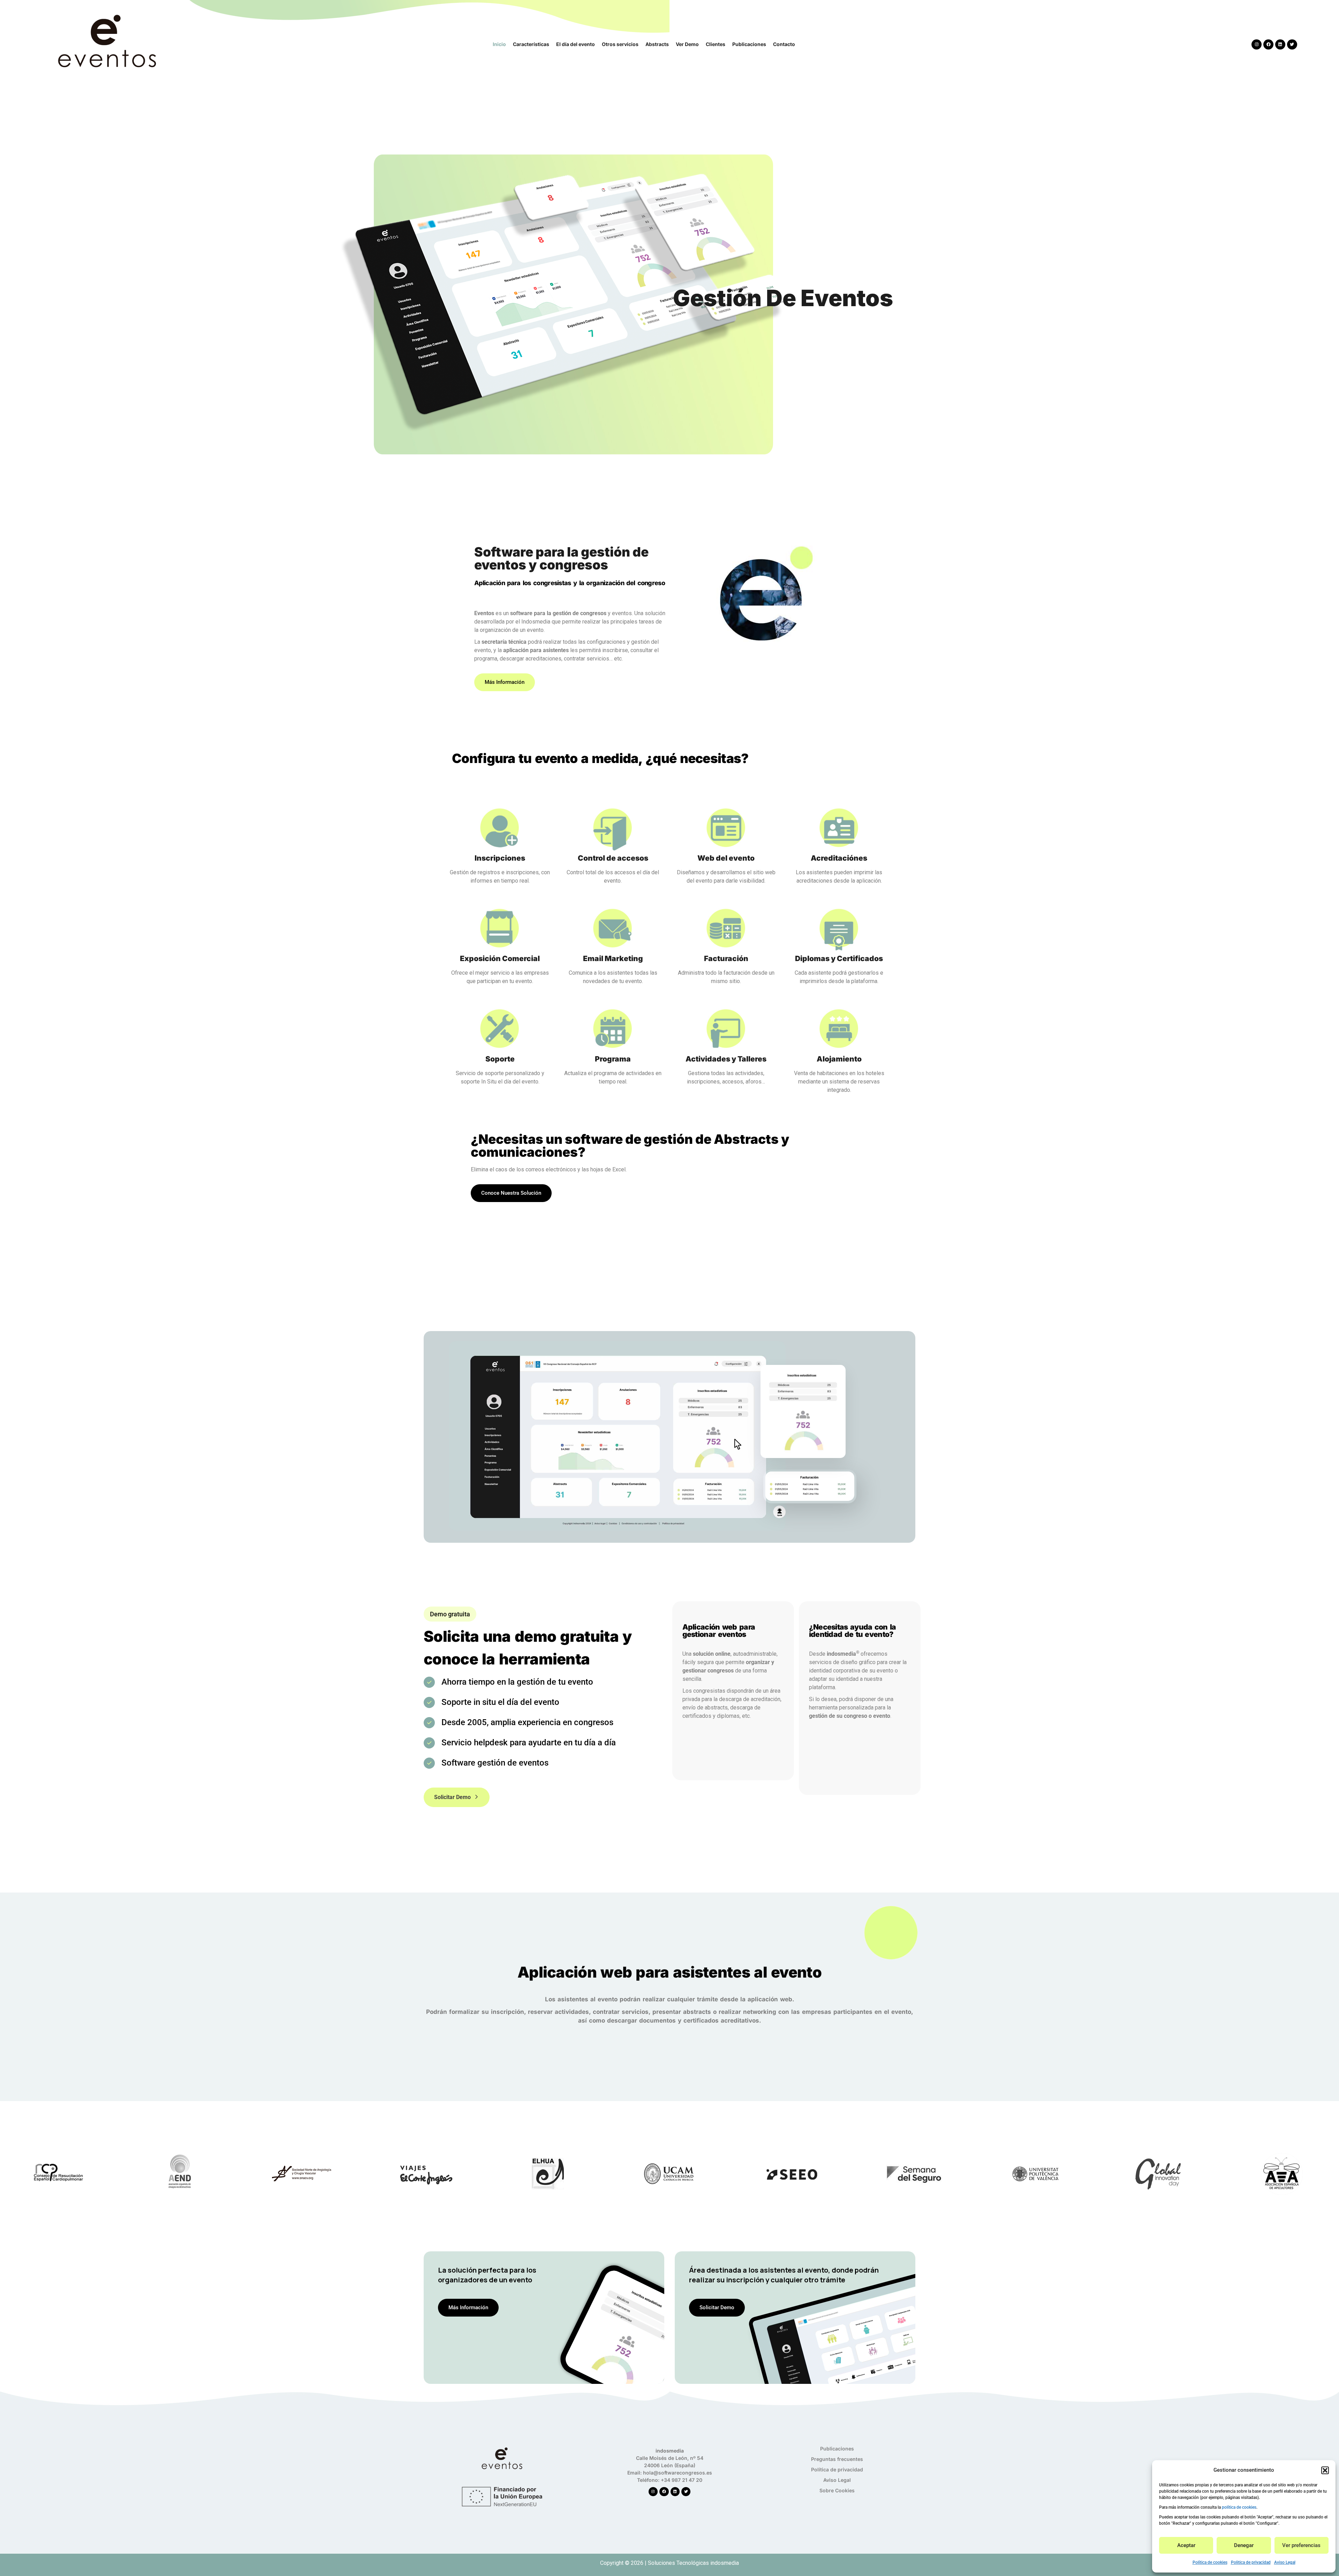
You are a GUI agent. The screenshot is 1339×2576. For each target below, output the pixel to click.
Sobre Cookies (837, 2490)
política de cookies (1239, 2507)
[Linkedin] (1280, 44)
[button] (1325, 2470)
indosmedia (725, 2563)
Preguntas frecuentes (837, 2459)
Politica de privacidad (1251, 2562)
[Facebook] (1268, 44)
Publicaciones (749, 44)
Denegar (1244, 2545)
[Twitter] (1292, 44)
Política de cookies (1210, 2562)
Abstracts (657, 44)
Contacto (784, 44)
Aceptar (1186, 2545)
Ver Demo (687, 44)
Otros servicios (620, 44)
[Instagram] (1257, 44)
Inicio (499, 44)
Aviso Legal (1285, 2562)
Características (531, 44)
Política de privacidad (837, 2469)
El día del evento (576, 44)
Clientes (716, 44)
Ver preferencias (1301, 2545)
